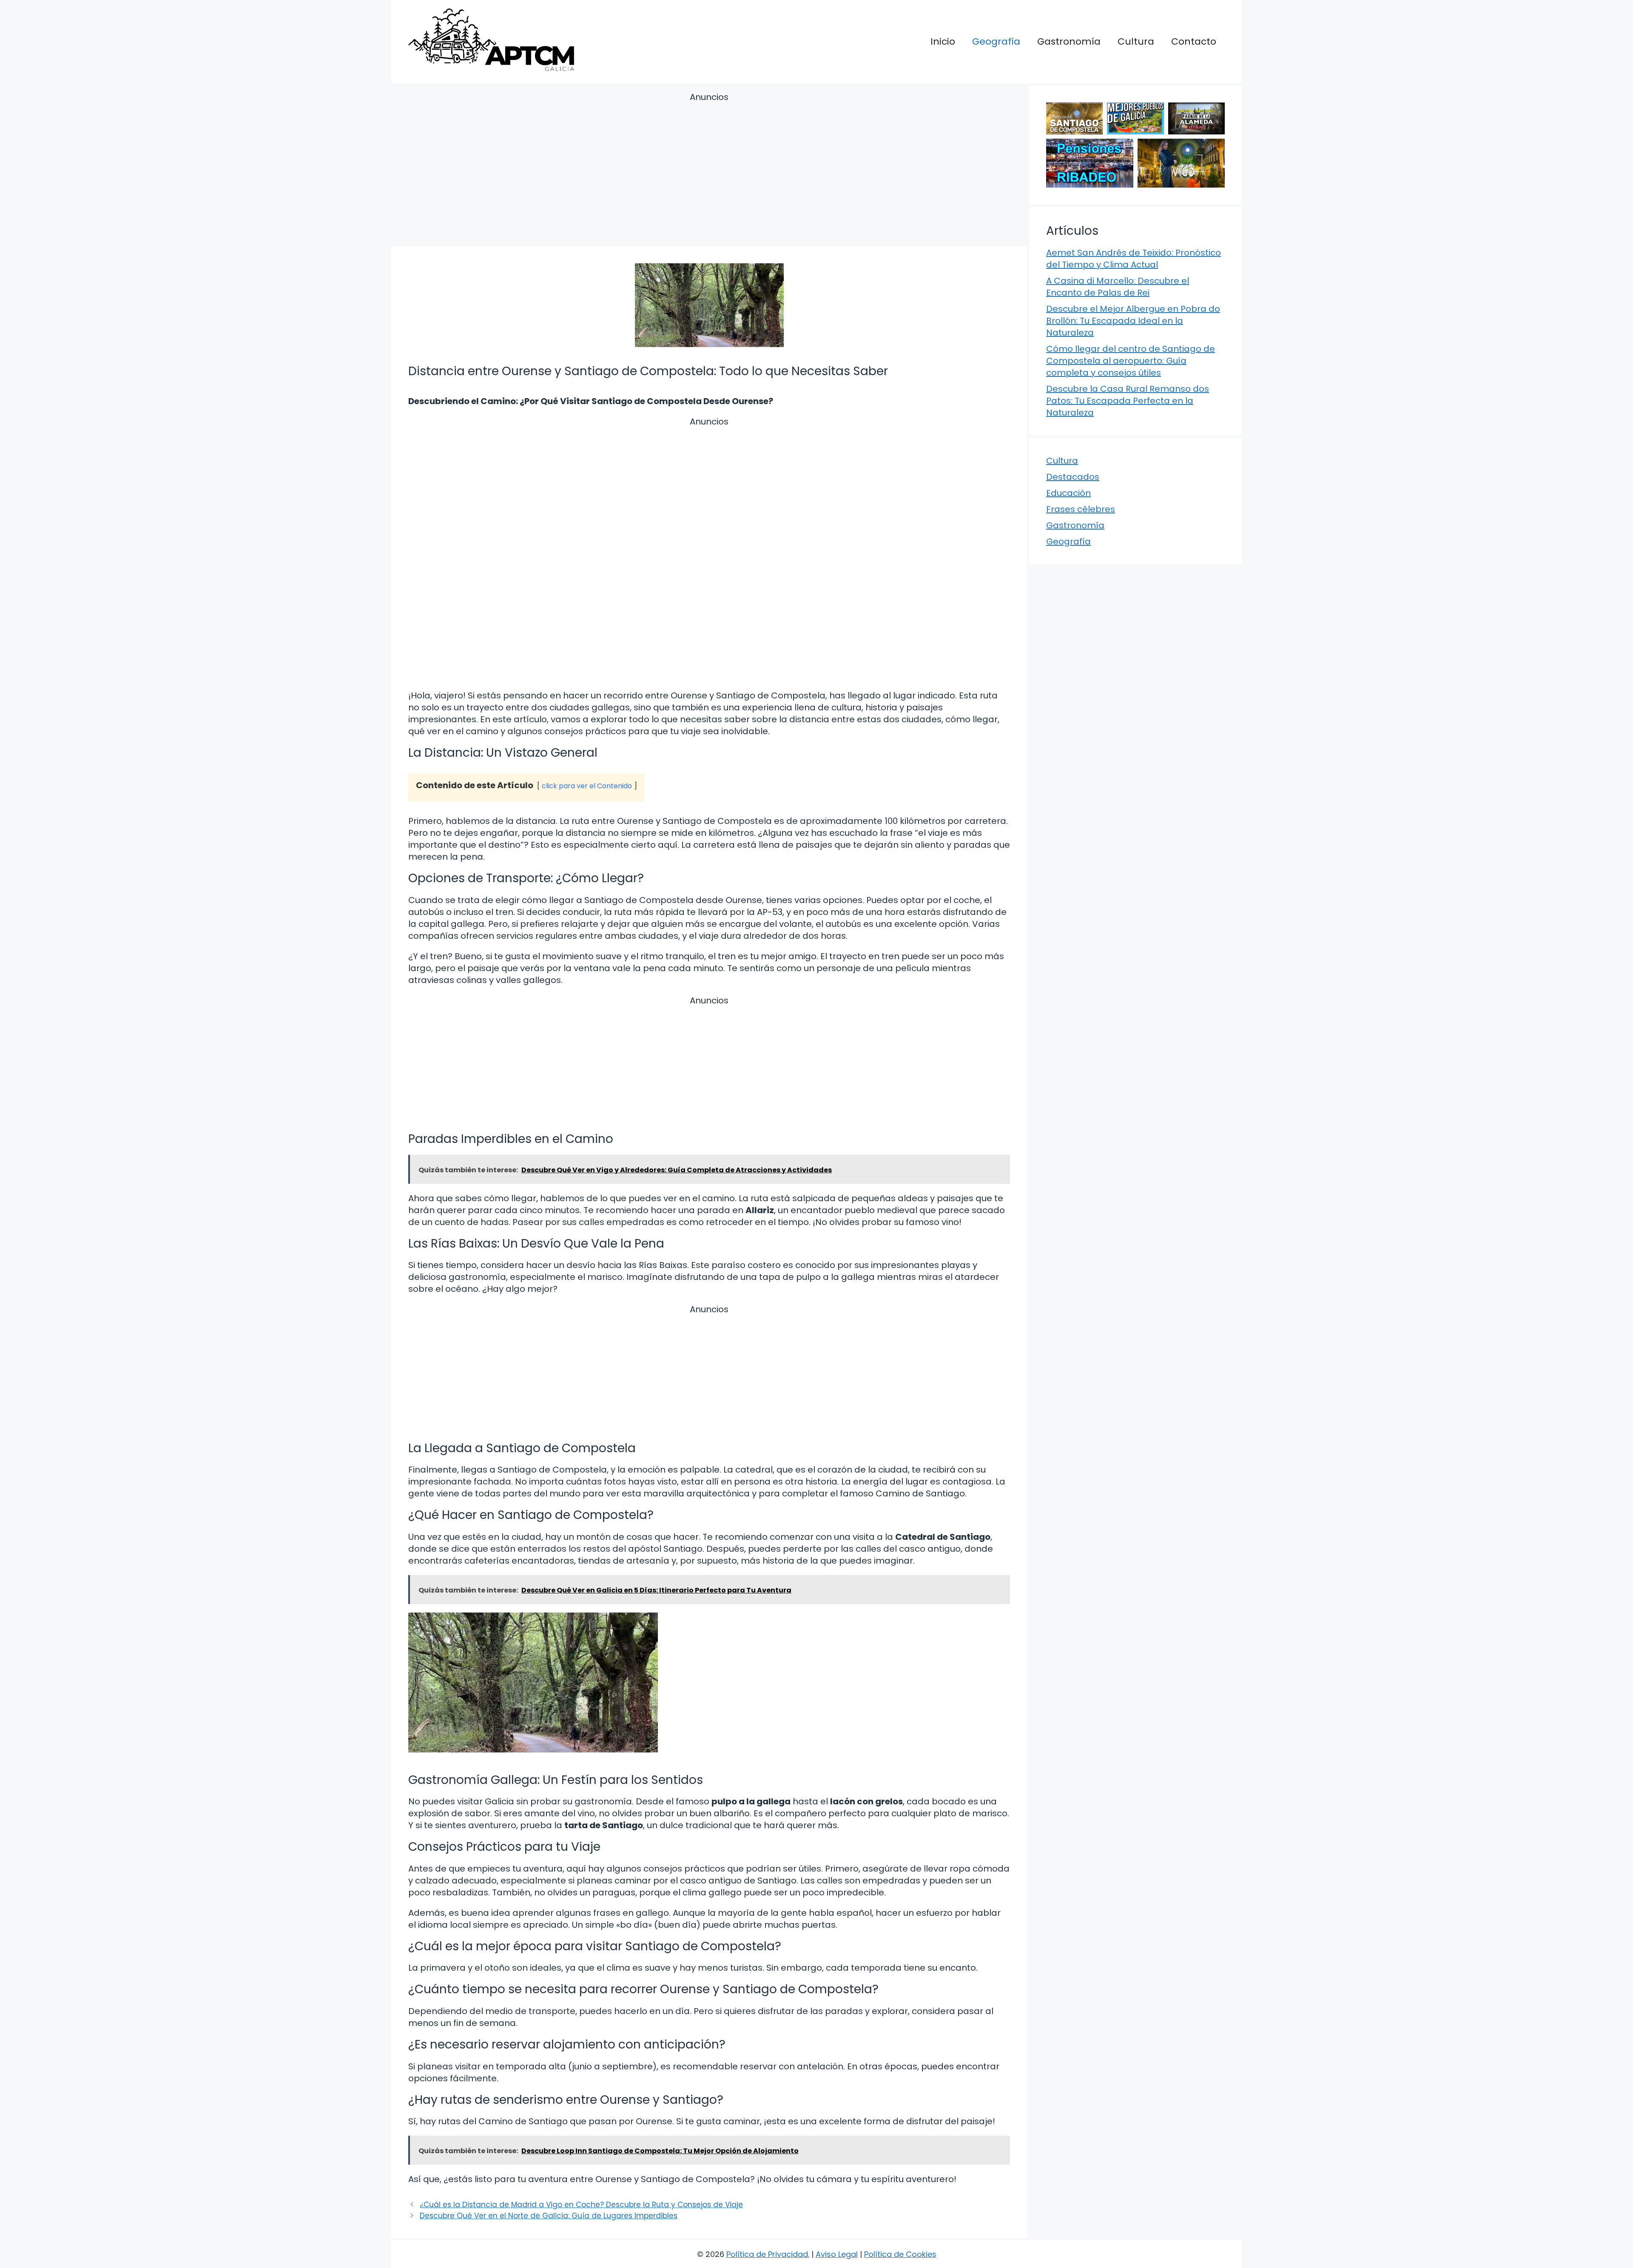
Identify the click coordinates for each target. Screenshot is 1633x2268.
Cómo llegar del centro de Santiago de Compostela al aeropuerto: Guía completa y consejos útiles (1131, 361)
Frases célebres (1081, 509)
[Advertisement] (709, 171)
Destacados (1073, 477)
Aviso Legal (837, 2254)
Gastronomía (1069, 41)
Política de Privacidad (767, 2254)
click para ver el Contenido (587, 786)
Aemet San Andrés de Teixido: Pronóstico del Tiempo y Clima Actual (1134, 259)
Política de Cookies (900, 2254)
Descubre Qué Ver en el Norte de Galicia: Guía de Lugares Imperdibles (549, 2216)
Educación (1068, 493)
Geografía (996, 41)
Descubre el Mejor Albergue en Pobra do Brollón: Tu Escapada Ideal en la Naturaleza (1133, 321)
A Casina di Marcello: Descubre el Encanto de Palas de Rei (1118, 287)
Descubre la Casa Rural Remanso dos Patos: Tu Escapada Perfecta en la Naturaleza (1128, 401)
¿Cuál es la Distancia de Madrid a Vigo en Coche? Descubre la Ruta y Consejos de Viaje (581, 2205)
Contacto (1194, 41)
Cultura (1136, 41)
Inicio (943, 41)
